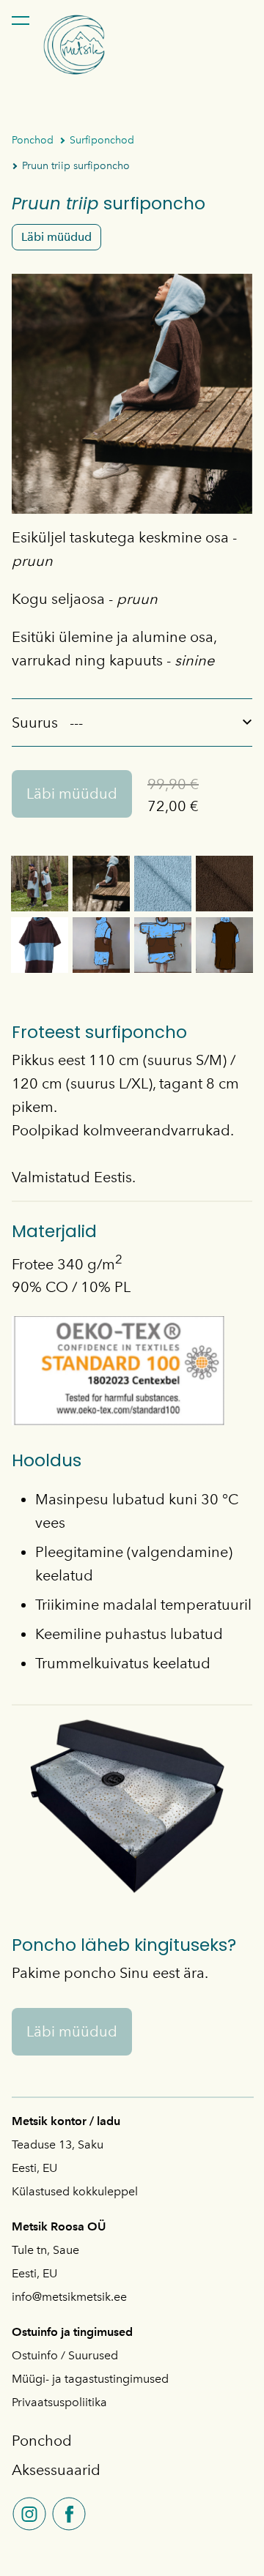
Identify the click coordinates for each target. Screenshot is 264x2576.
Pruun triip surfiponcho (76, 166)
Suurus (35, 723)
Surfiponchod (102, 140)
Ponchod (33, 140)
